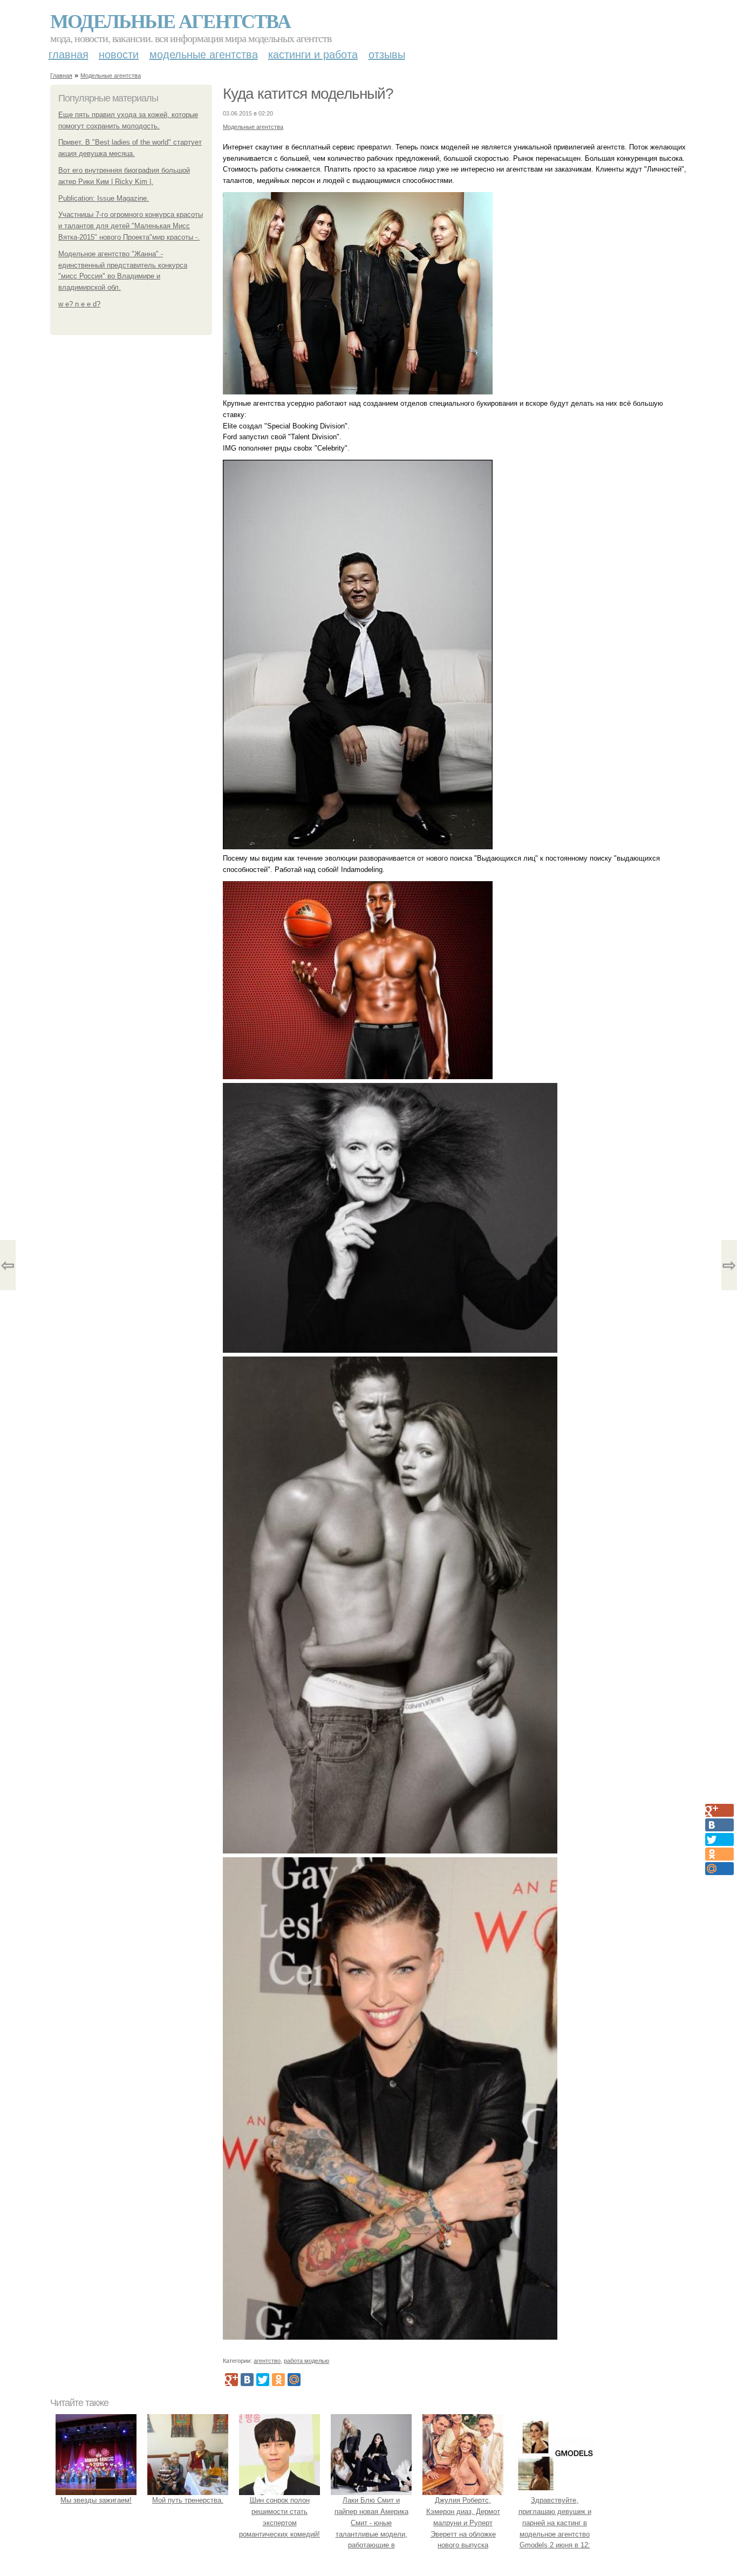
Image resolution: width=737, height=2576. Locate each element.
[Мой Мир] (294, 2380)
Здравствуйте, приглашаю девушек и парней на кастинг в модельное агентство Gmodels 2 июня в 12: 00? (555, 2528)
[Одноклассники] (278, 2380)
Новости (119, 54)
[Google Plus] (231, 2380)
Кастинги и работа (313, 54)
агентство (267, 2361)
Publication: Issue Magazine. (104, 198)
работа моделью (306, 2361)
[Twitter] (263, 2380)
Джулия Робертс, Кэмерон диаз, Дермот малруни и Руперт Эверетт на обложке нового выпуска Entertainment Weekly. (463, 2528)
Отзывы (387, 54)
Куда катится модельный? (308, 94)
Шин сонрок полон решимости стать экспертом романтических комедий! (279, 2517)
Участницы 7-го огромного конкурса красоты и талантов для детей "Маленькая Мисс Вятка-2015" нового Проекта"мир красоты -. (131, 226)
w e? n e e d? (79, 304)
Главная (69, 54)
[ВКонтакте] (247, 2380)
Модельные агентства (170, 21)
